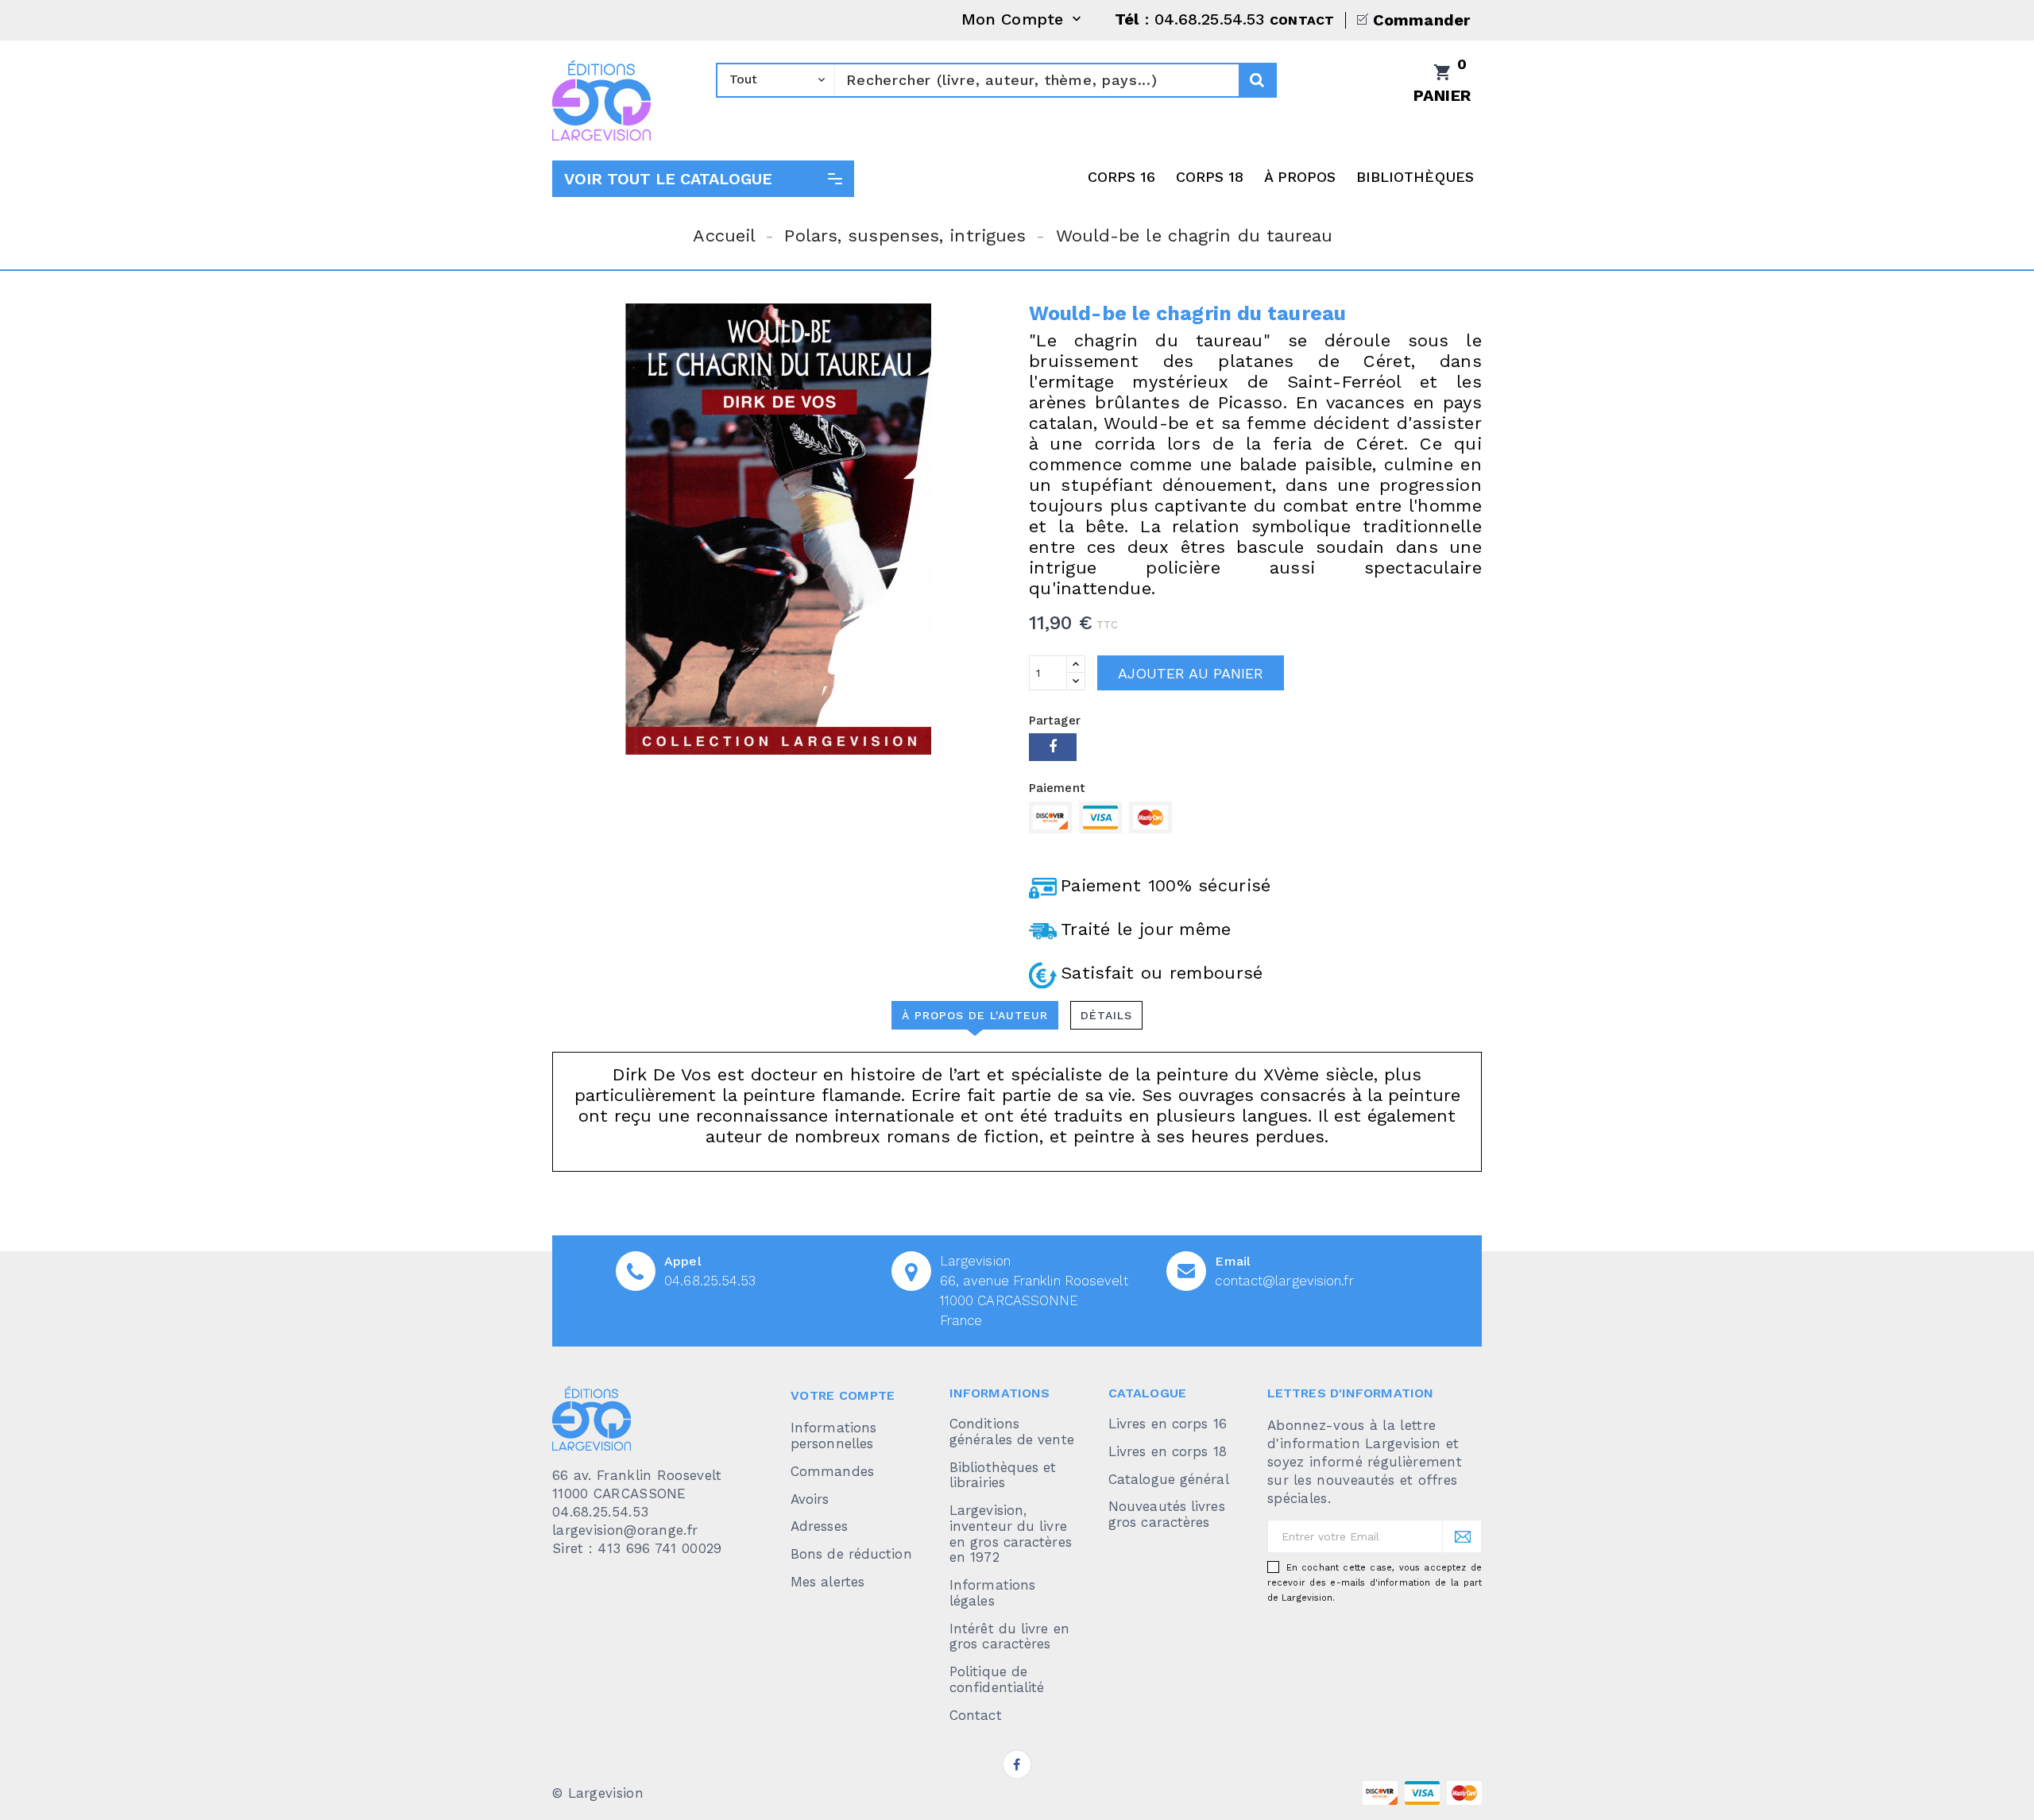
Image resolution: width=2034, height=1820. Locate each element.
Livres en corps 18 (1168, 1451)
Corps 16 (1122, 177)
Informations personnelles (833, 1436)
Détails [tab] (1106, 1015)
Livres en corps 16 (1168, 1424)
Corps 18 (1210, 177)
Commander (1421, 20)
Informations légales (992, 1593)
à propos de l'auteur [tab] (975, 1015)
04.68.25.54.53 (710, 1281)
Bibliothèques (1415, 177)
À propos (1300, 177)
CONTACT (1302, 20)
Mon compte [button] (1023, 20)
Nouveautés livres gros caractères (1167, 1514)
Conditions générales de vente (1012, 1432)
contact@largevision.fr (1284, 1281)
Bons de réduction (851, 1554)
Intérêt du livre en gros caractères (1009, 1636)
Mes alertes (828, 1582)
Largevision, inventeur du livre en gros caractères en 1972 (1011, 1534)
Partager (1053, 747)
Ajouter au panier (1191, 673)
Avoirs (810, 1499)
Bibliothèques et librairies (1003, 1475)
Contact (976, 1715)
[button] (703, 179)
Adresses (819, 1526)
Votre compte (843, 1395)
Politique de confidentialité (997, 1679)
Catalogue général (1169, 1479)
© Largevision (598, 1793)
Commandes (832, 1471)
